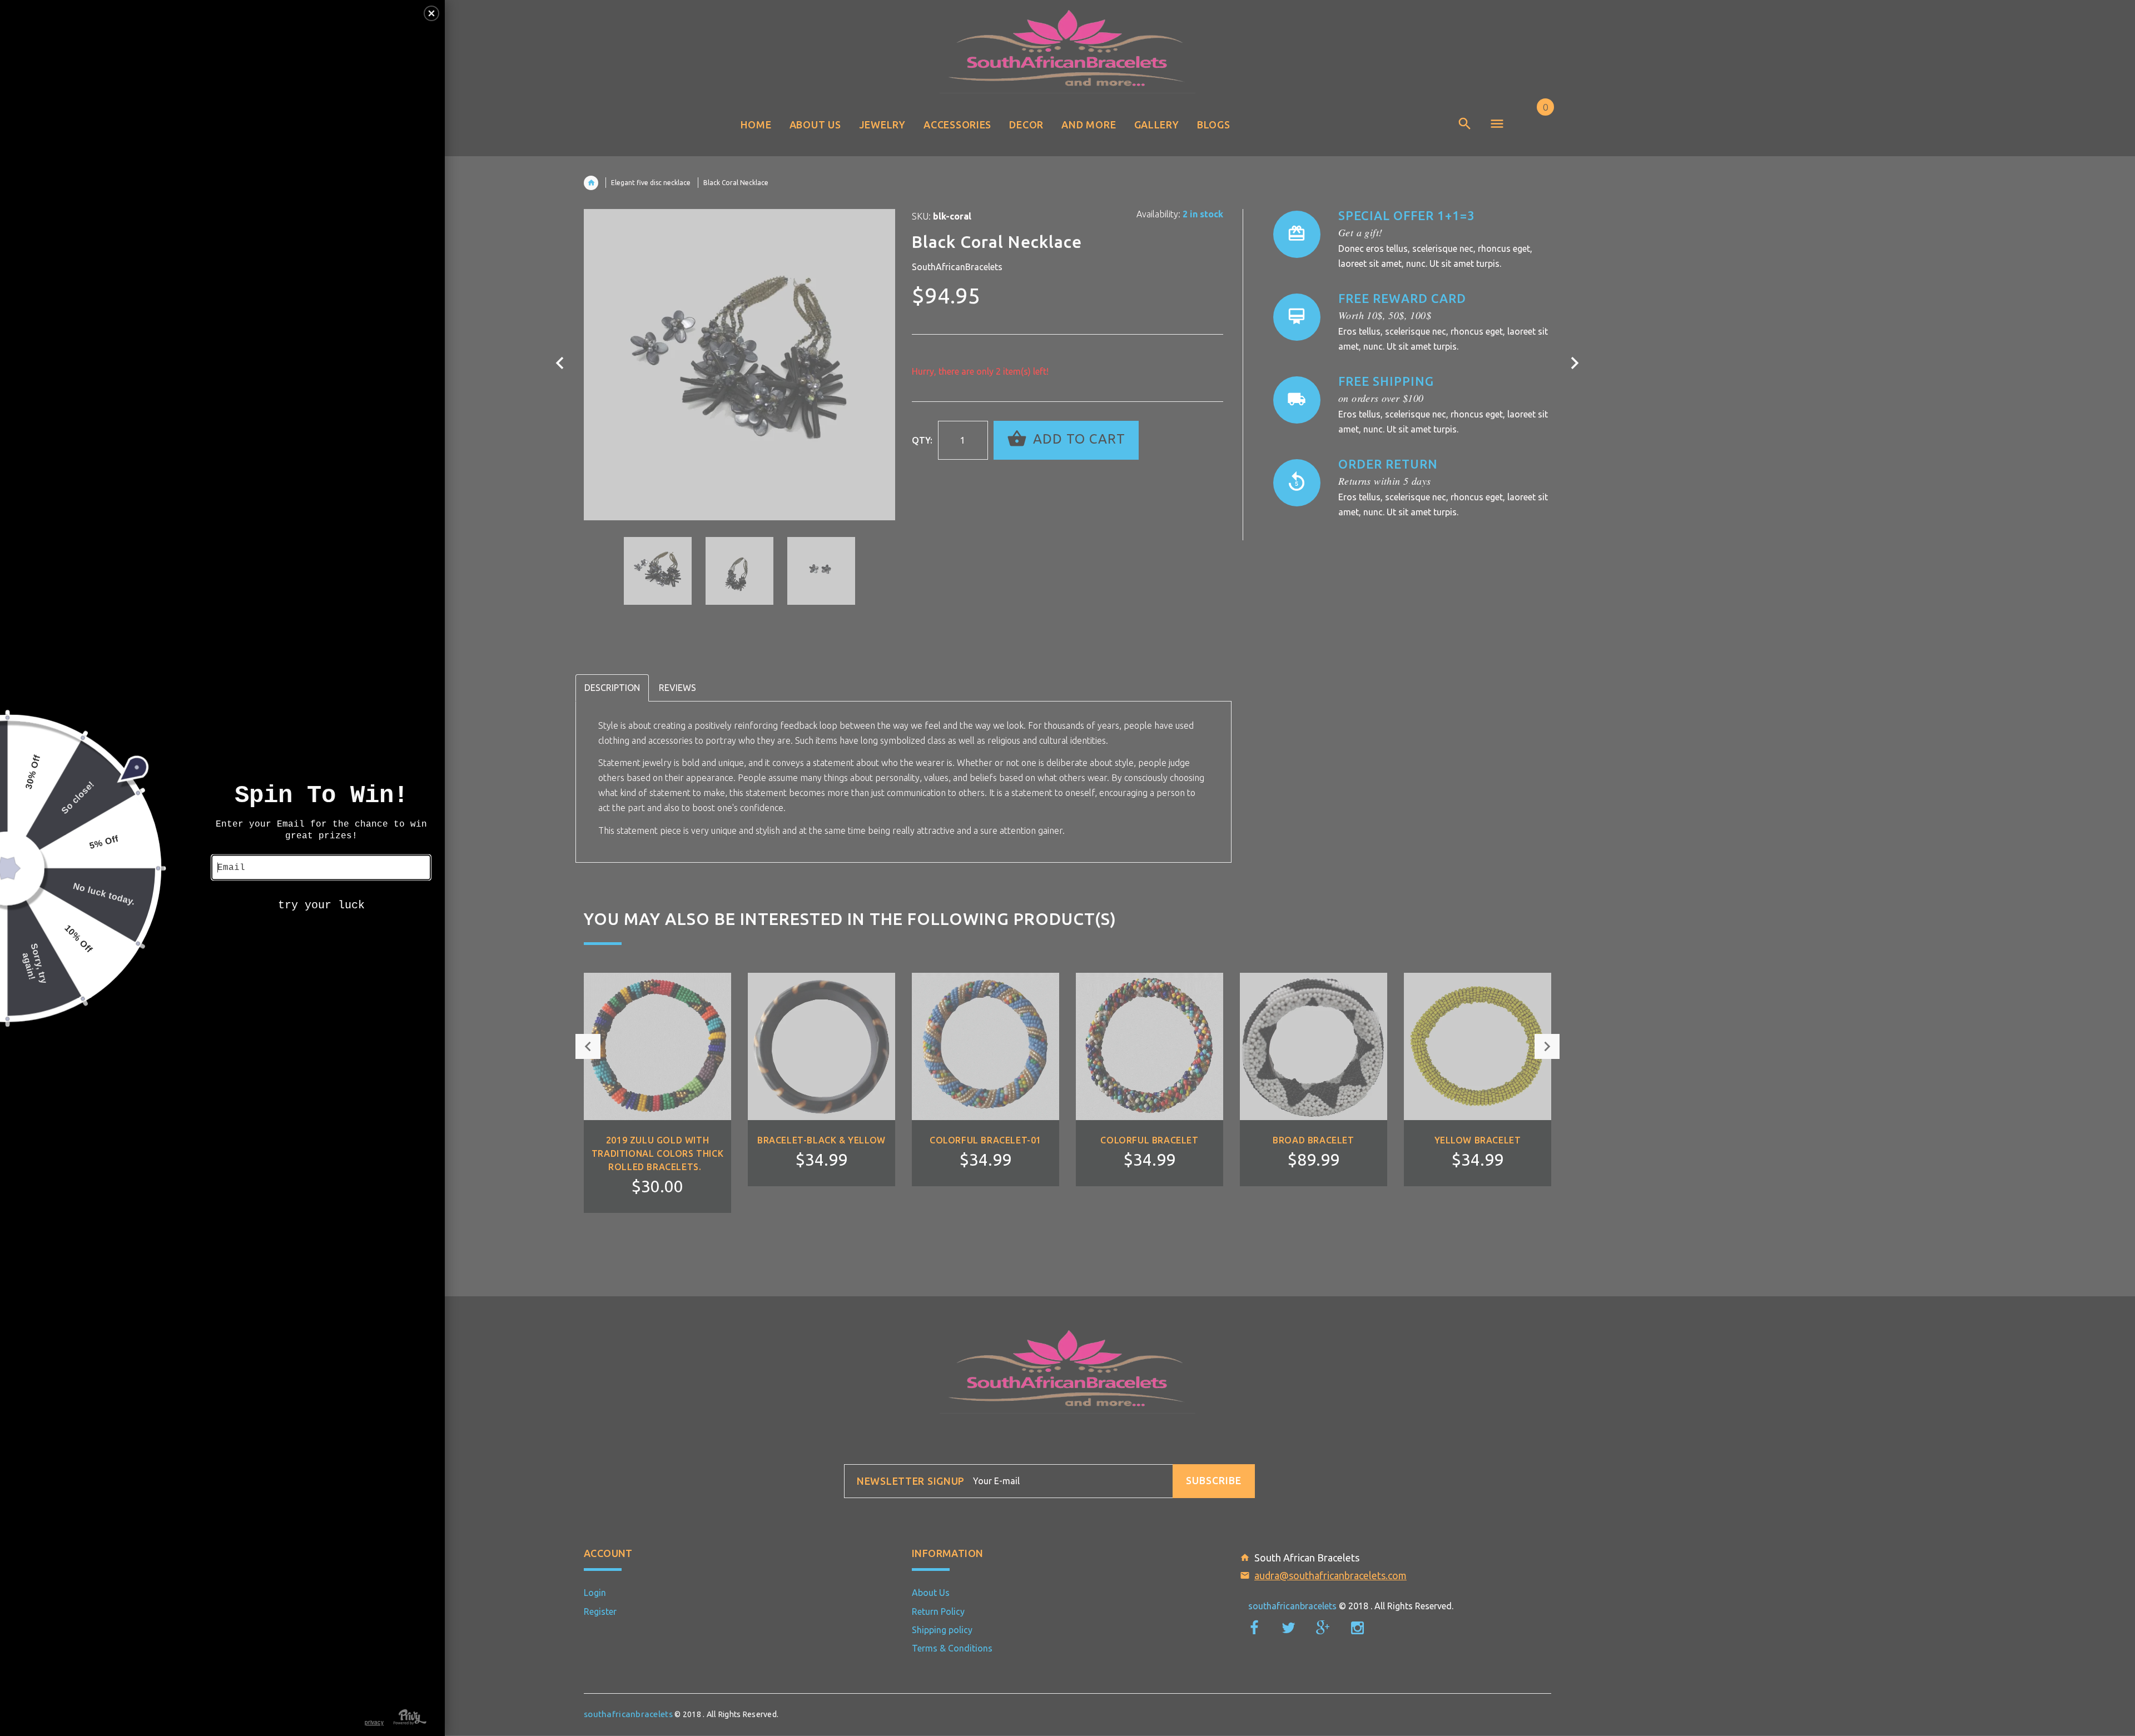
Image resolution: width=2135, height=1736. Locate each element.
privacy (374, 1722)
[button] (431, 13)
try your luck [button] (321, 905)
